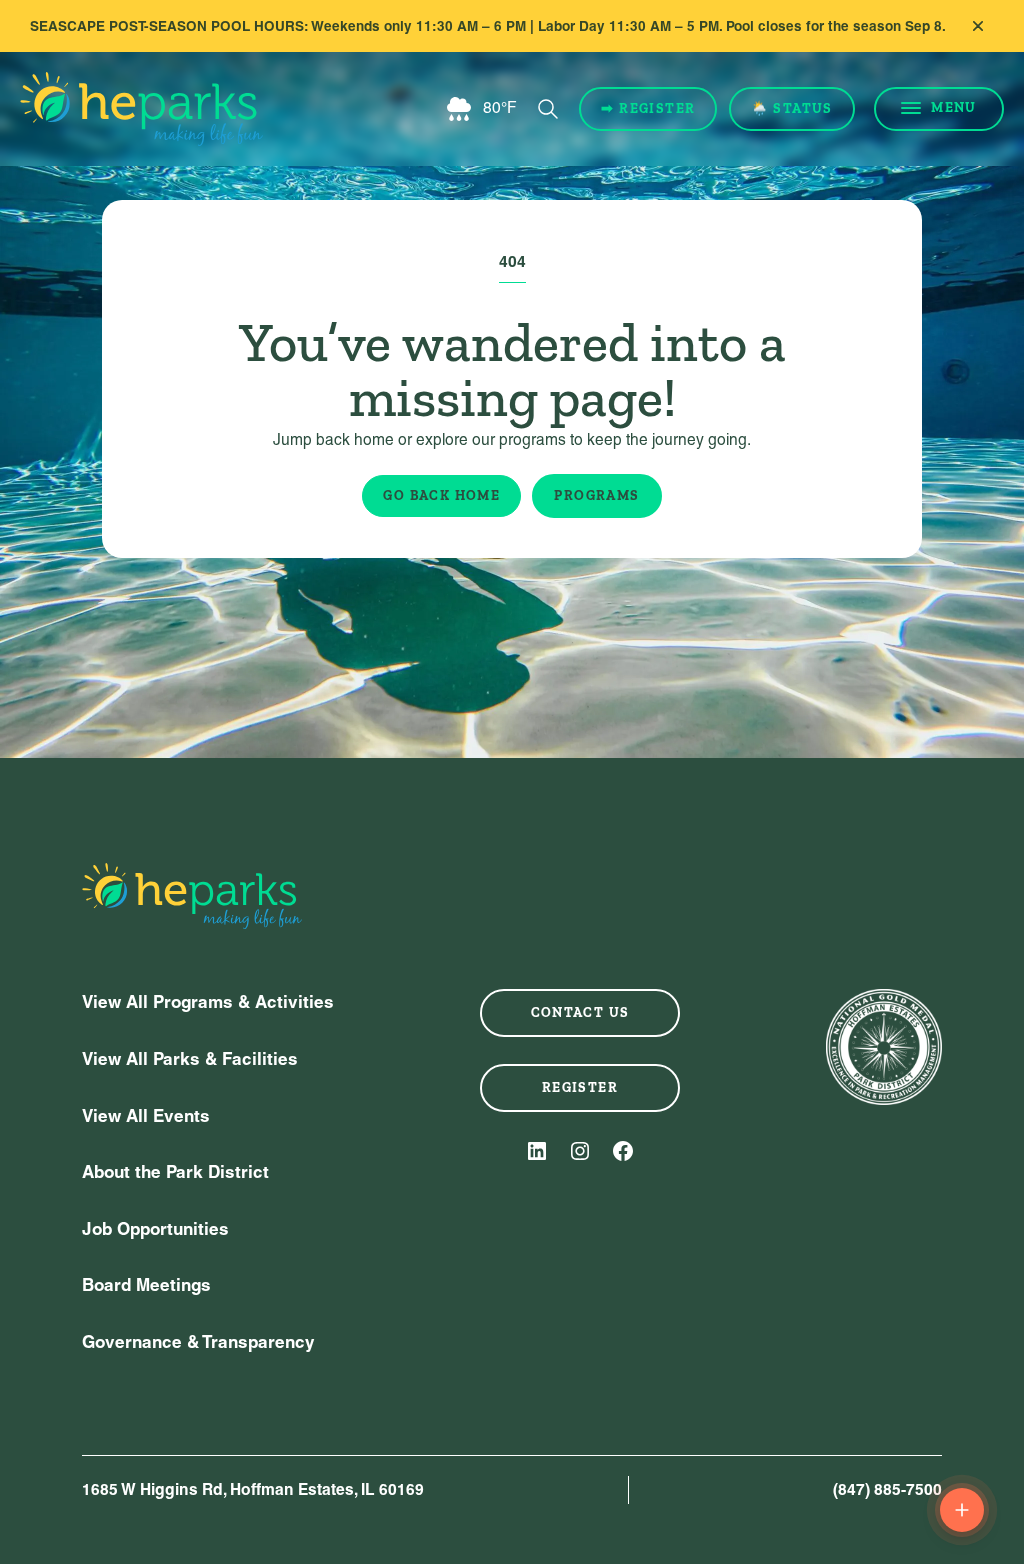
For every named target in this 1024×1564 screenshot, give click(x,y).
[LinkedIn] (537, 1151)
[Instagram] (580, 1151)
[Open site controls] (962, 1510)
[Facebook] (623, 1151)
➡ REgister (648, 108)
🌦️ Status (792, 108)
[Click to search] (548, 109)
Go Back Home (441, 495)
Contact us (580, 1012)
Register (580, 1087)
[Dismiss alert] (978, 26)
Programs (596, 495)
